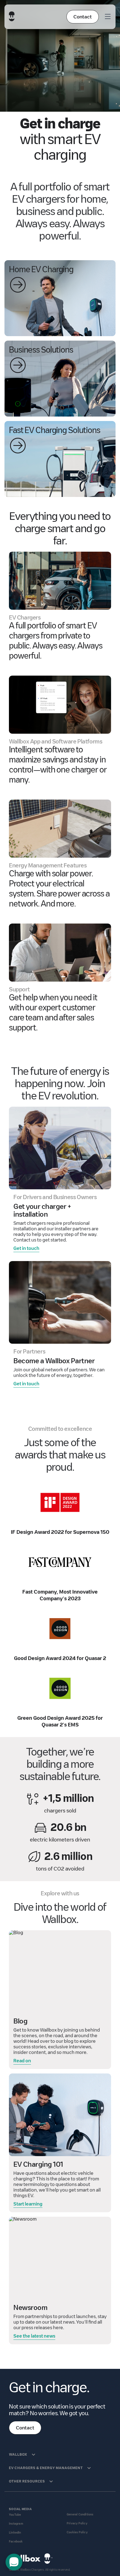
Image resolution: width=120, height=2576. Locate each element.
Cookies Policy (77, 2532)
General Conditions (80, 2514)
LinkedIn (15, 2533)
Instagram (16, 2524)
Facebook (16, 2542)
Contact (83, 17)
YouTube (15, 2515)
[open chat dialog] (14, 2562)
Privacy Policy (77, 2523)
